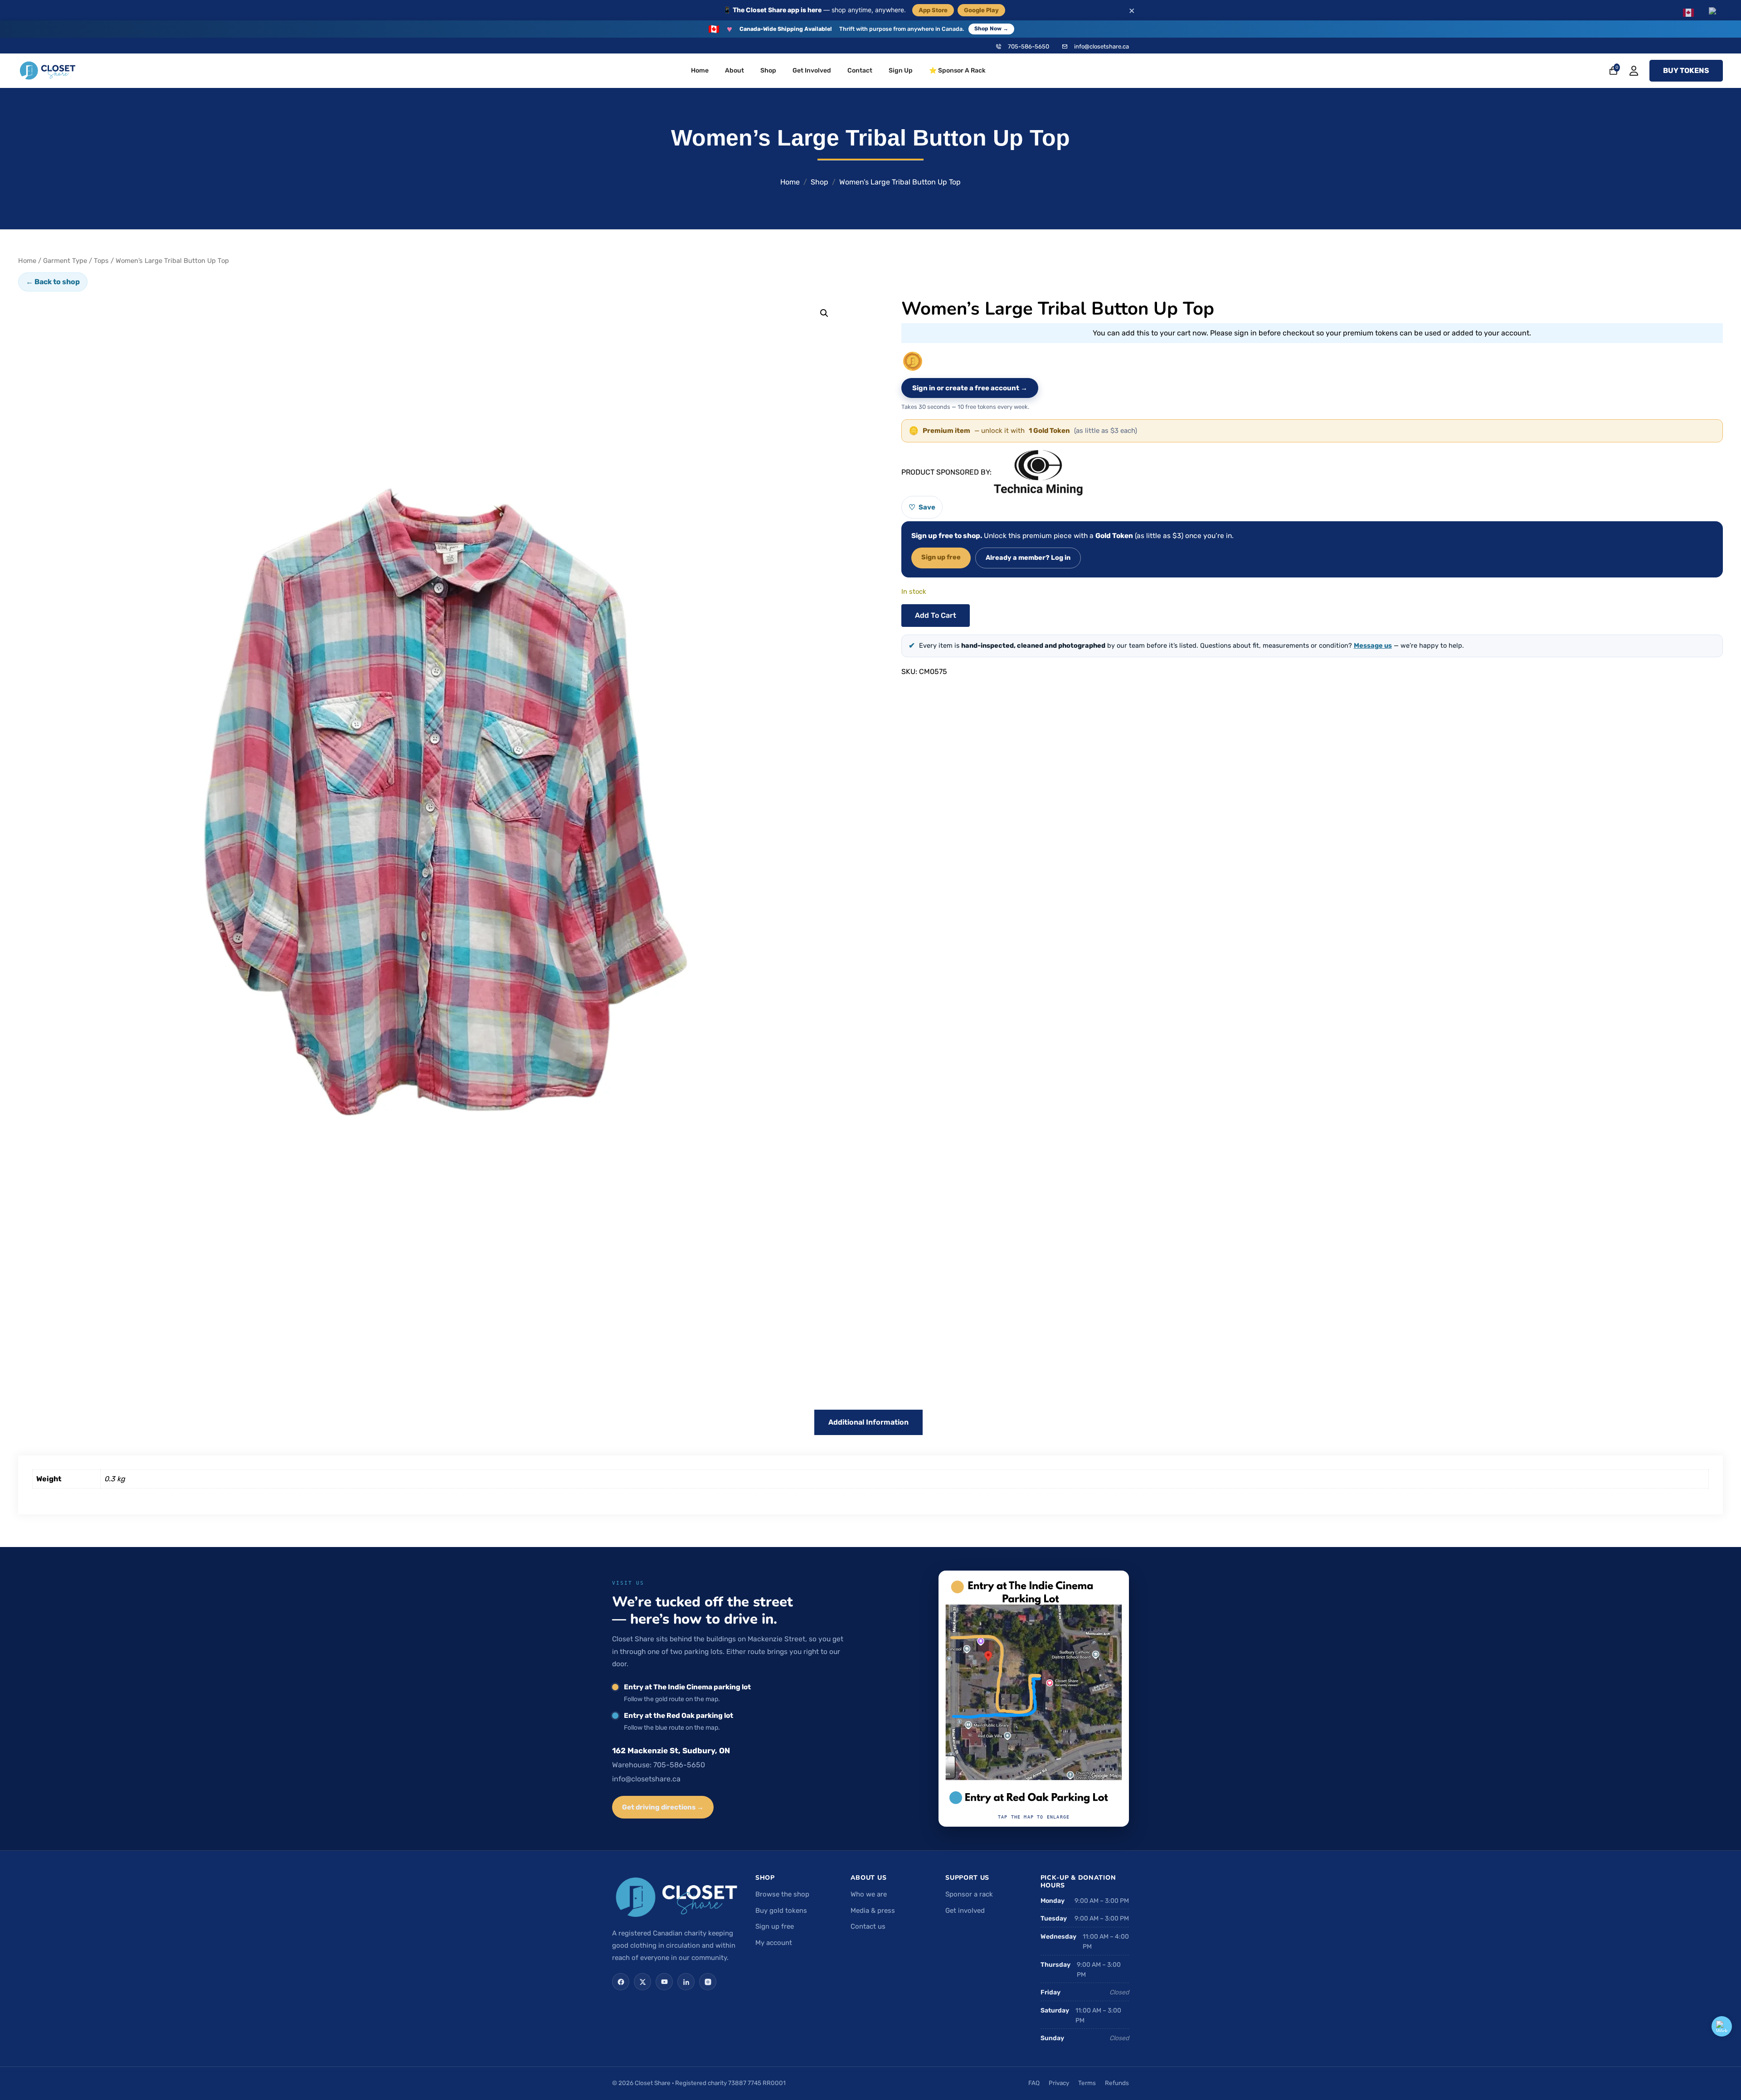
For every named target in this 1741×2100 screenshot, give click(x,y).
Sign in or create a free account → (970, 388)
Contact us (868, 1926)
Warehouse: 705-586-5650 (659, 1765)
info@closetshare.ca (1101, 46)
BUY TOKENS (1686, 70)
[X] (642, 1982)
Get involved (965, 1911)
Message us (1373, 645)
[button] (824, 313)
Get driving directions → (663, 1807)
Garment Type (65, 261)
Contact (860, 70)
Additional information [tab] (868, 1422)
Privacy (1059, 2083)
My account (774, 1943)
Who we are (869, 1894)
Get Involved (812, 70)
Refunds (1117, 2083)
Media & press (873, 1911)
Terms (1087, 2083)
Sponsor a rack (969, 1894)
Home (700, 70)
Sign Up (901, 70)
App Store (933, 10)
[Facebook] (621, 1982)
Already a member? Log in (1028, 558)
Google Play (981, 10)
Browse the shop (782, 1894)
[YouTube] (664, 1982)
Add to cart (936, 615)
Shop (768, 70)
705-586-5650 (1029, 46)
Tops (101, 261)
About (734, 70)
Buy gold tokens (781, 1911)
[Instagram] (708, 1982)
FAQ (1034, 2083)
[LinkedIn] (686, 1982)
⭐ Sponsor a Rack (957, 70)
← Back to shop (53, 282)
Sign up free (941, 557)
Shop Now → (991, 29)
